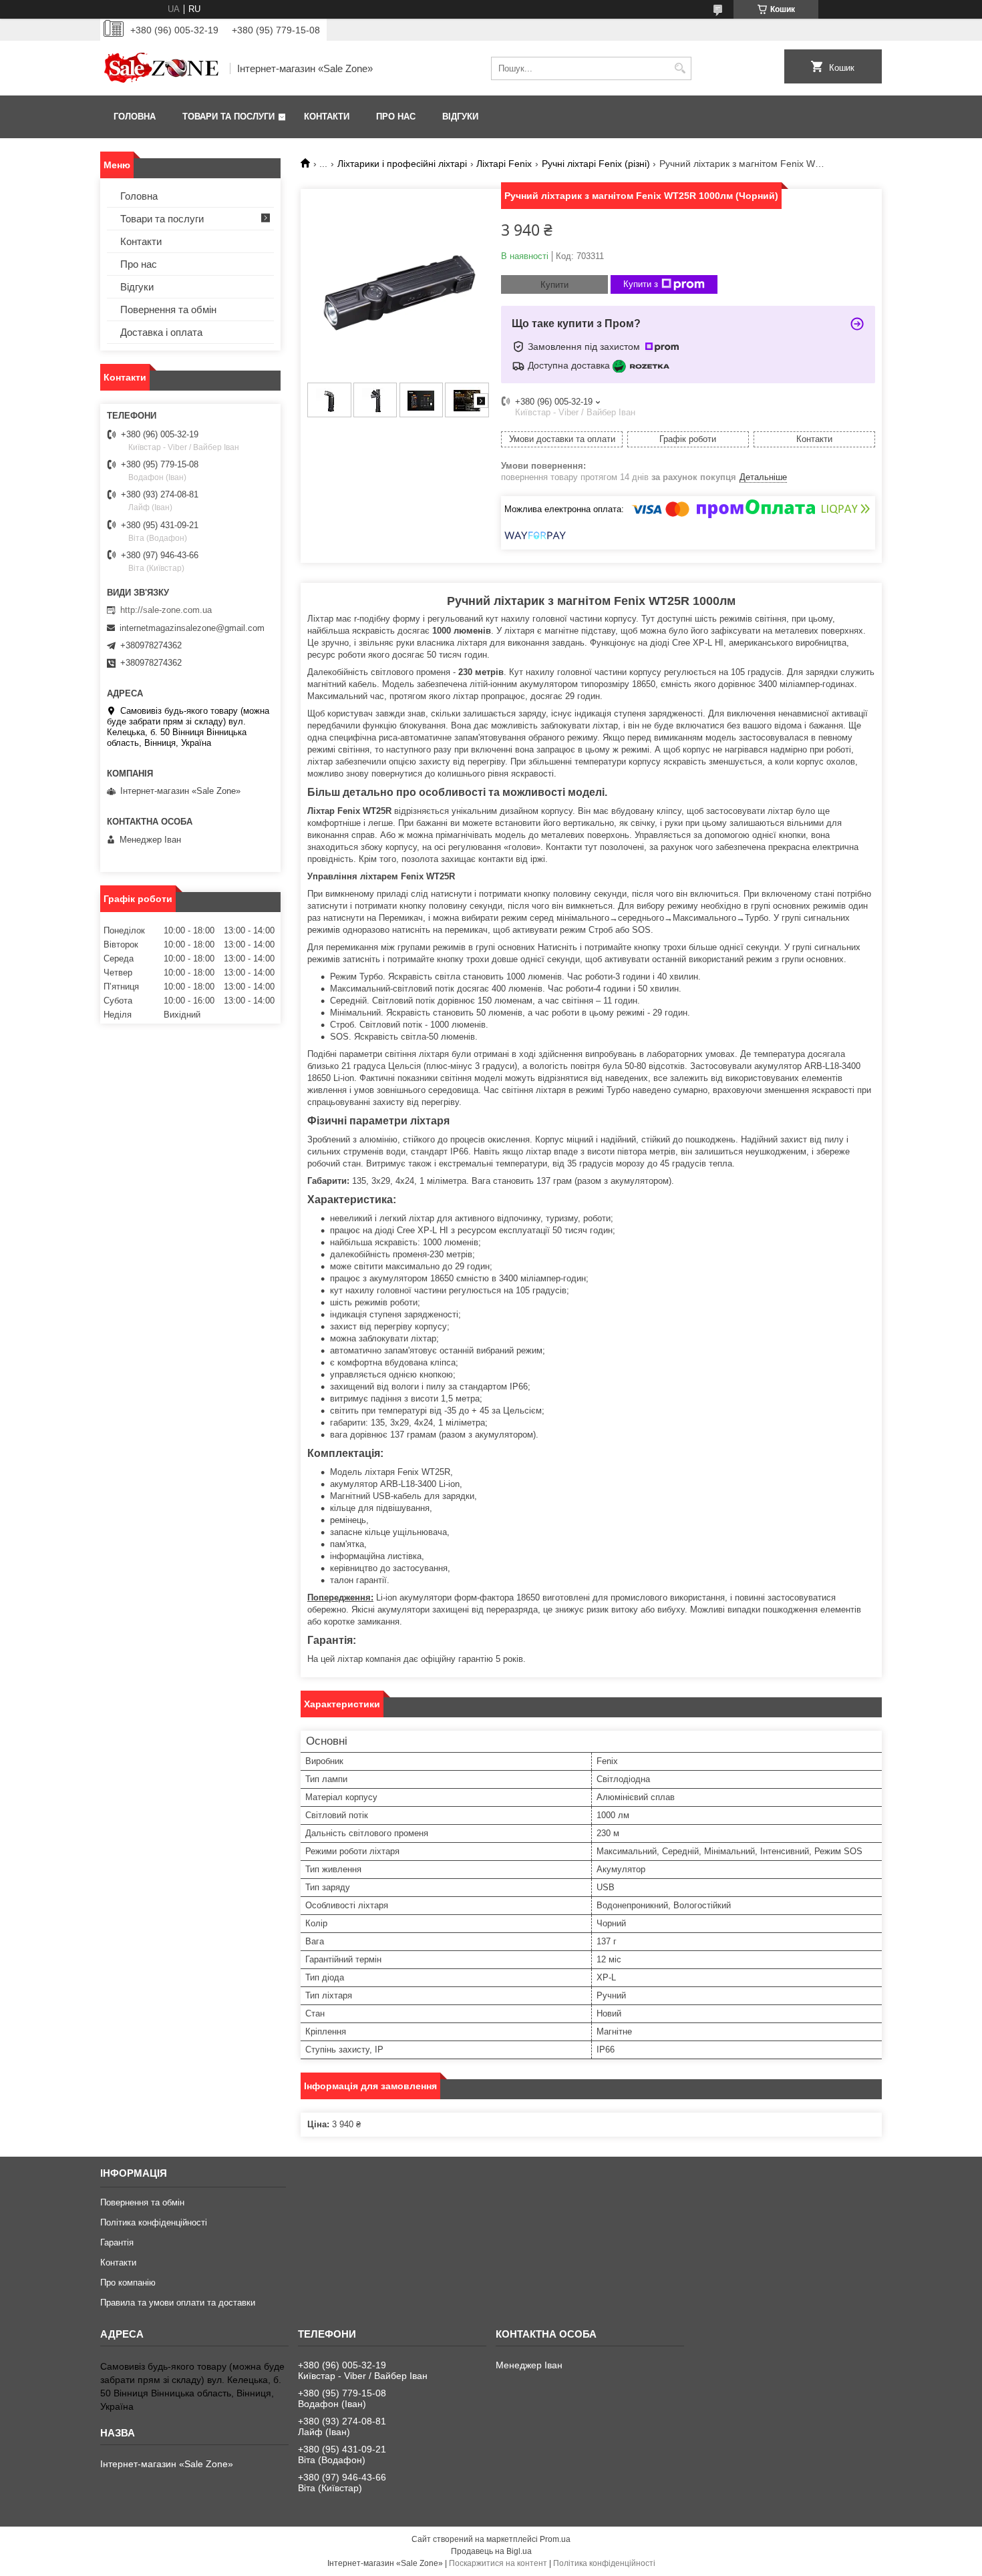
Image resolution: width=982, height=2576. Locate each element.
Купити (554, 285)
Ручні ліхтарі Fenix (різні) (596, 164)
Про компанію (128, 2283)
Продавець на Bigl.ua (491, 2551)
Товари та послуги (228, 117)
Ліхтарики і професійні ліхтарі (402, 164)
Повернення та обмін (168, 309)
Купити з (641, 284)
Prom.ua (555, 2539)
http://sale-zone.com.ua (166, 610)
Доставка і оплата (161, 332)
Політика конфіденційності (154, 2222)
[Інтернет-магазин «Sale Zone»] (160, 68)
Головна (135, 117)
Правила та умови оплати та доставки (178, 2303)
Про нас (396, 117)
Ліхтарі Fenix (504, 164)
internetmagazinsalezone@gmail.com (192, 628)
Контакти (327, 117)
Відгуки (460, 117)
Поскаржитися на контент (498, 2563)
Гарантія (117, 2242)
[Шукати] (680, 68)
